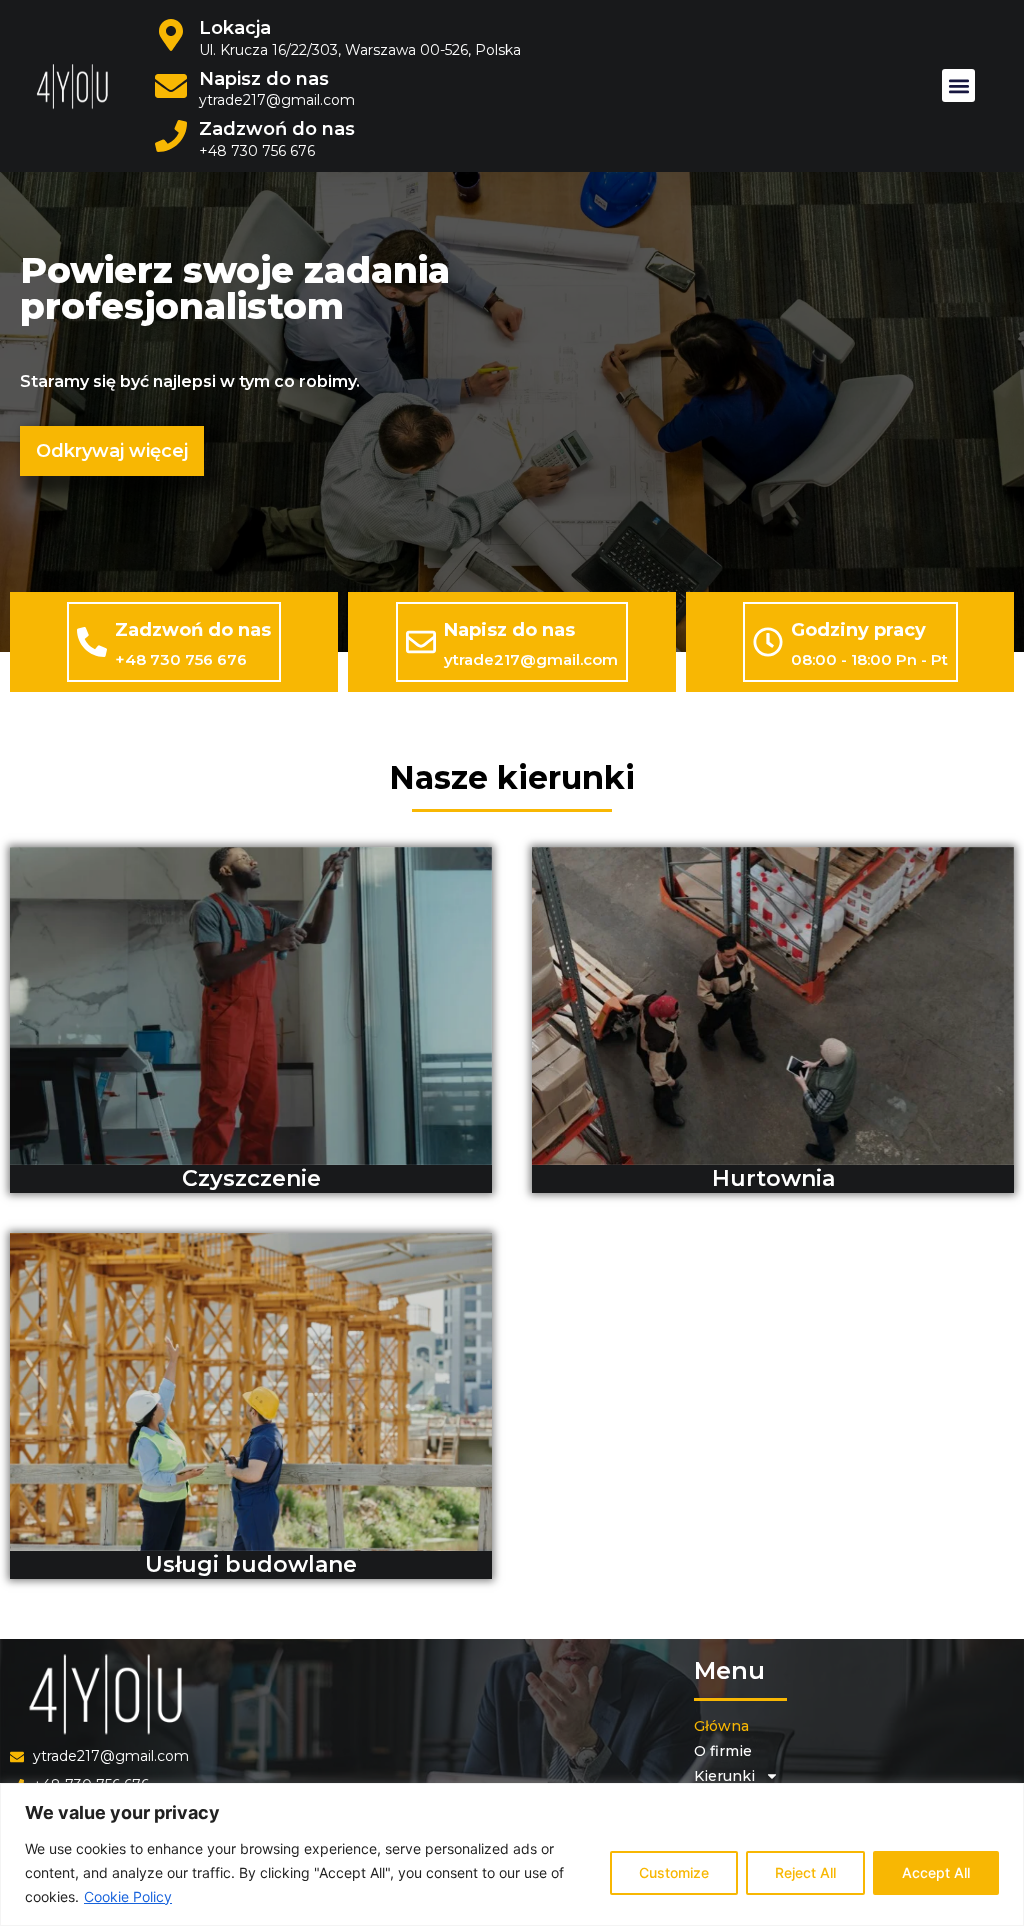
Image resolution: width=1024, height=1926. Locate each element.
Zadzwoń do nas (277, 129)
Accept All (936, 1872)
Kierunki (724, 1776)
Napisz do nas (264, 79)
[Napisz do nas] (421, 642)
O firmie (723, 1751)
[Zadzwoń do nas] (92, 642)
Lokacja (235, 28)
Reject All (805, 1872)
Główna (721, 1726)
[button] (958, 85)
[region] (512, 1854)
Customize (674, 1872)
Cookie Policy (128, 1896)
